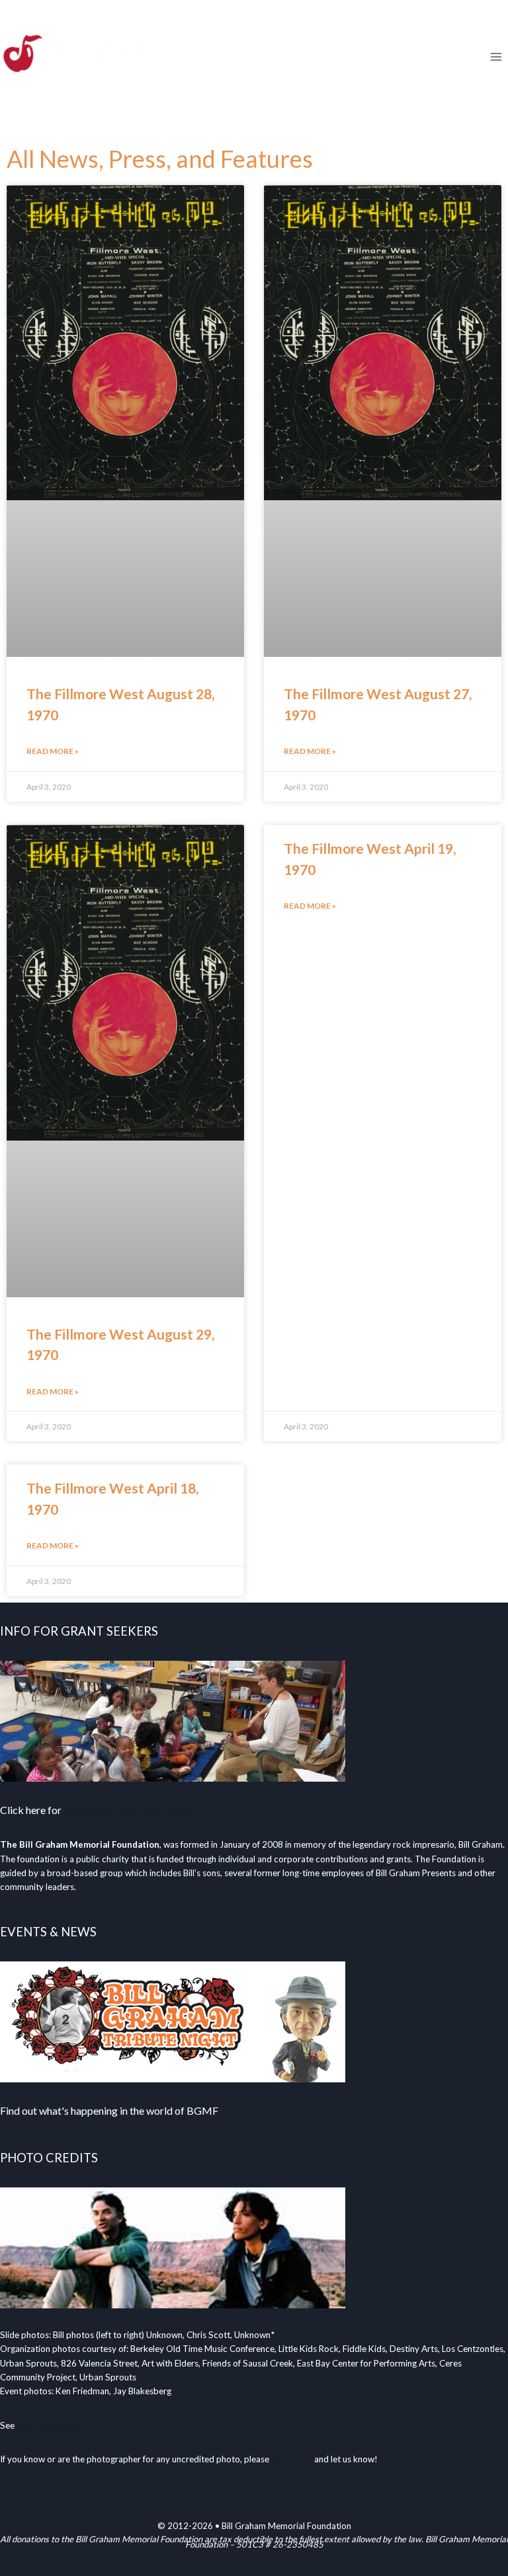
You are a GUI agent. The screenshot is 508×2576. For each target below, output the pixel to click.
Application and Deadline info (130, 1810)
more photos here (51, 2425)
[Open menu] (496, 57)
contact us (292, 2459)
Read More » (53, 751)
